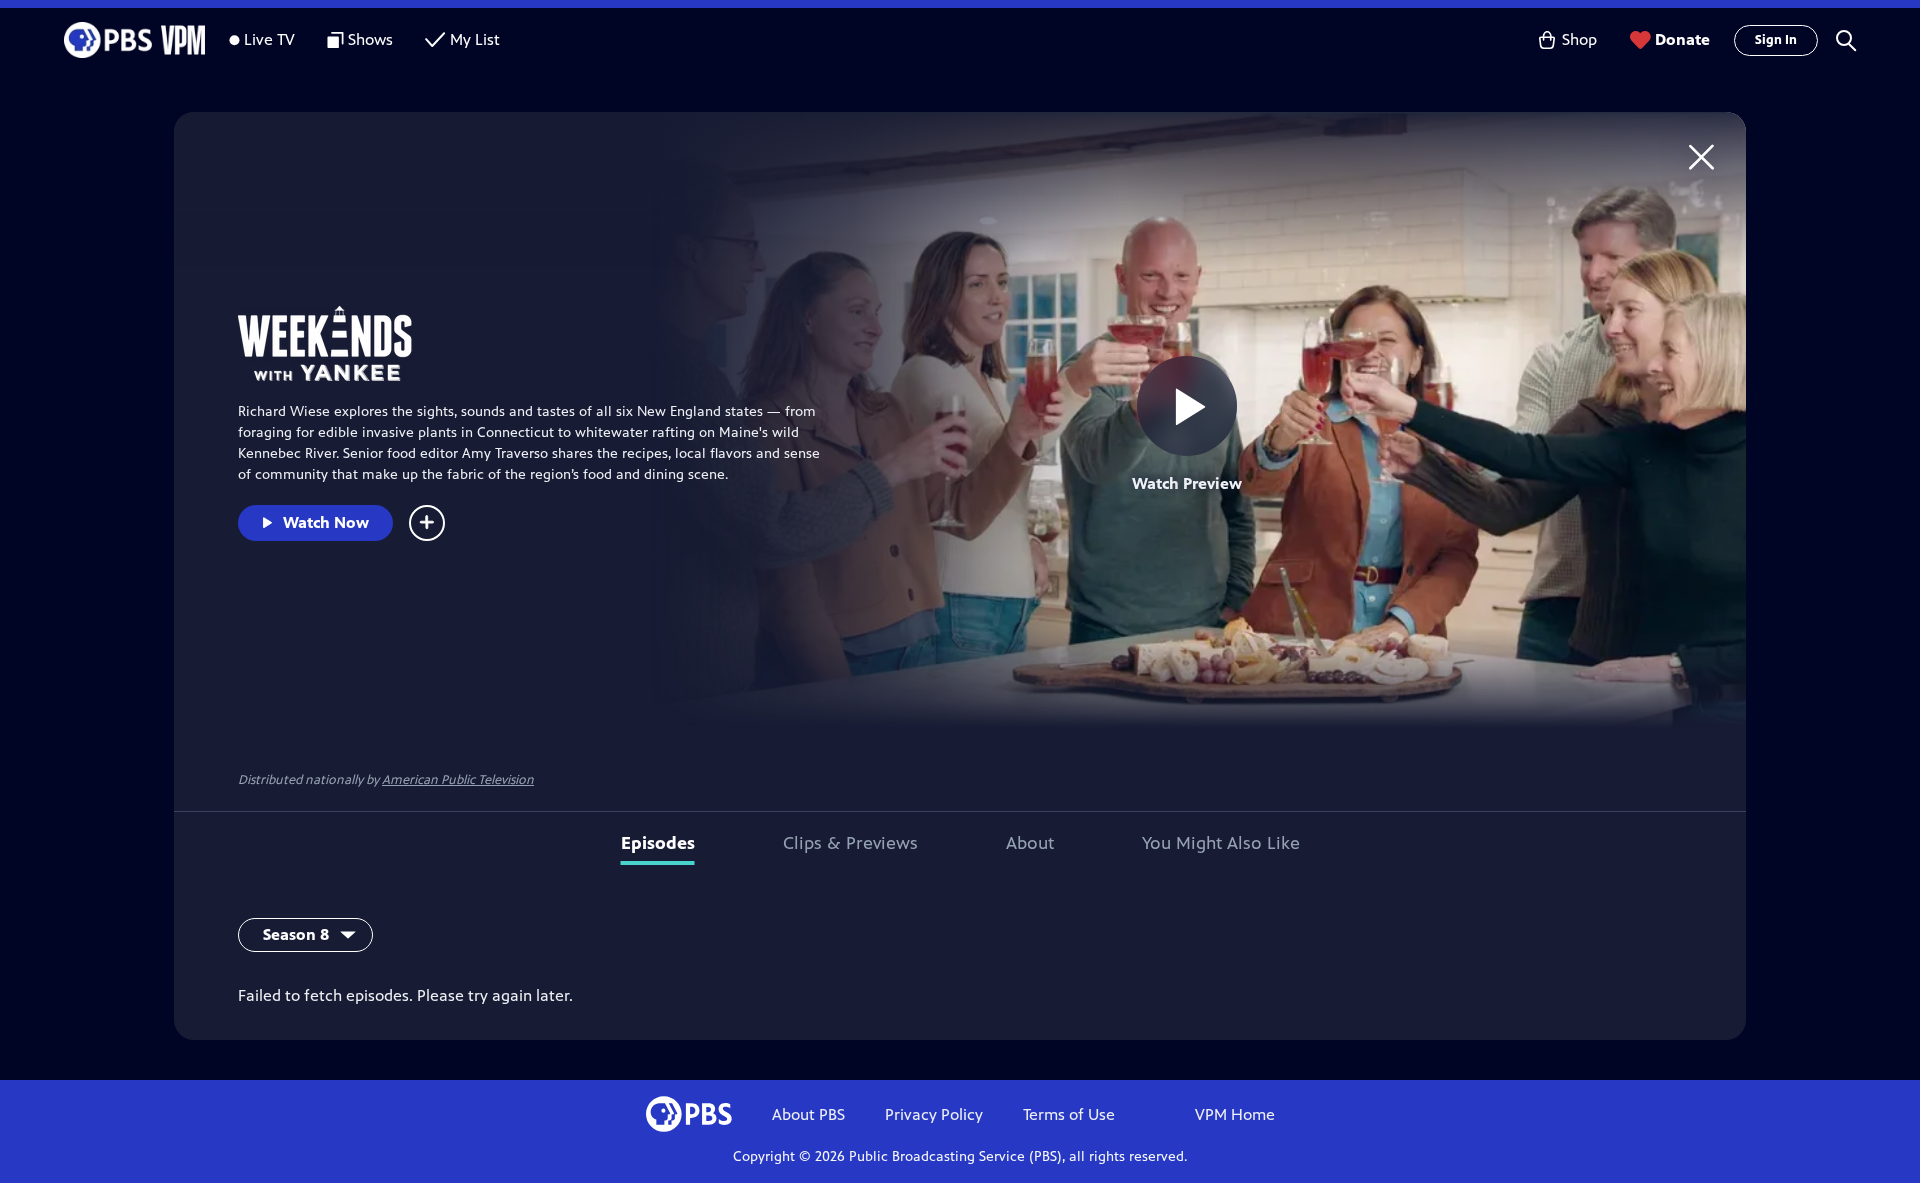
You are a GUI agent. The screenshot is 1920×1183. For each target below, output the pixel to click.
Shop (1579, 39)
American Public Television (458, 780)
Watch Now (326, 522)
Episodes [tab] (658, 843)
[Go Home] (1701, 156)
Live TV (269, 39)
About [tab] (1030, 843)
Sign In (1776, 40)
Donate (1682, 39)
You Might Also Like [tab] (1221, 843)
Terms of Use (1069, 1114)
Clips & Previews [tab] (850, 843)
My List (475, 39)
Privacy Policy (934, 1114)
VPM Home (1235, 1114)
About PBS (808, 1114)
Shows (370, 39)
